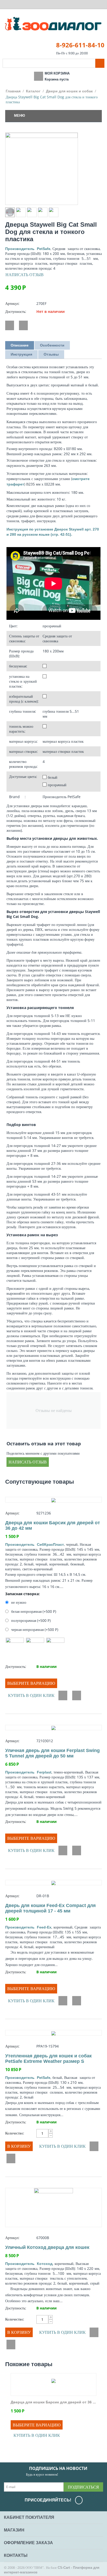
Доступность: (16, 311)
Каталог (33, 91)
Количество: (15, 2133)
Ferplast (28, 1772)
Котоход (29, 2264)
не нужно (19, 1602)
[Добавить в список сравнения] (23, 325)
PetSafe (28, 249)
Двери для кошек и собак (69, 91)
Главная (13, 91)
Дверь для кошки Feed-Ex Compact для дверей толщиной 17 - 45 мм (51, 1908)
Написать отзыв (25, 275)
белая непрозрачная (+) (33, 1611)
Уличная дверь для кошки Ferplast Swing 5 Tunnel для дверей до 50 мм (52, 1753)
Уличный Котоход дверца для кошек (47, 2247)
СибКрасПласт (35, 1544)
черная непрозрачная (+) (34, 1629)
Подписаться (83, 2487)
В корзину (19, 2146)
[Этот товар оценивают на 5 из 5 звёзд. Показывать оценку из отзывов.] (53, 1506)
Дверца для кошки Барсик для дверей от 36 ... (53, 2402)
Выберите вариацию (31, 1683)
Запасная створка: (22, 1594)
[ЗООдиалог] (53, 24)
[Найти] (100, 63)
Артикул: (12, 303)
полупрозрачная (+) (30, 1620)
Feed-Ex (28, 1927)
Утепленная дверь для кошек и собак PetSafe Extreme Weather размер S (48, 2059)
